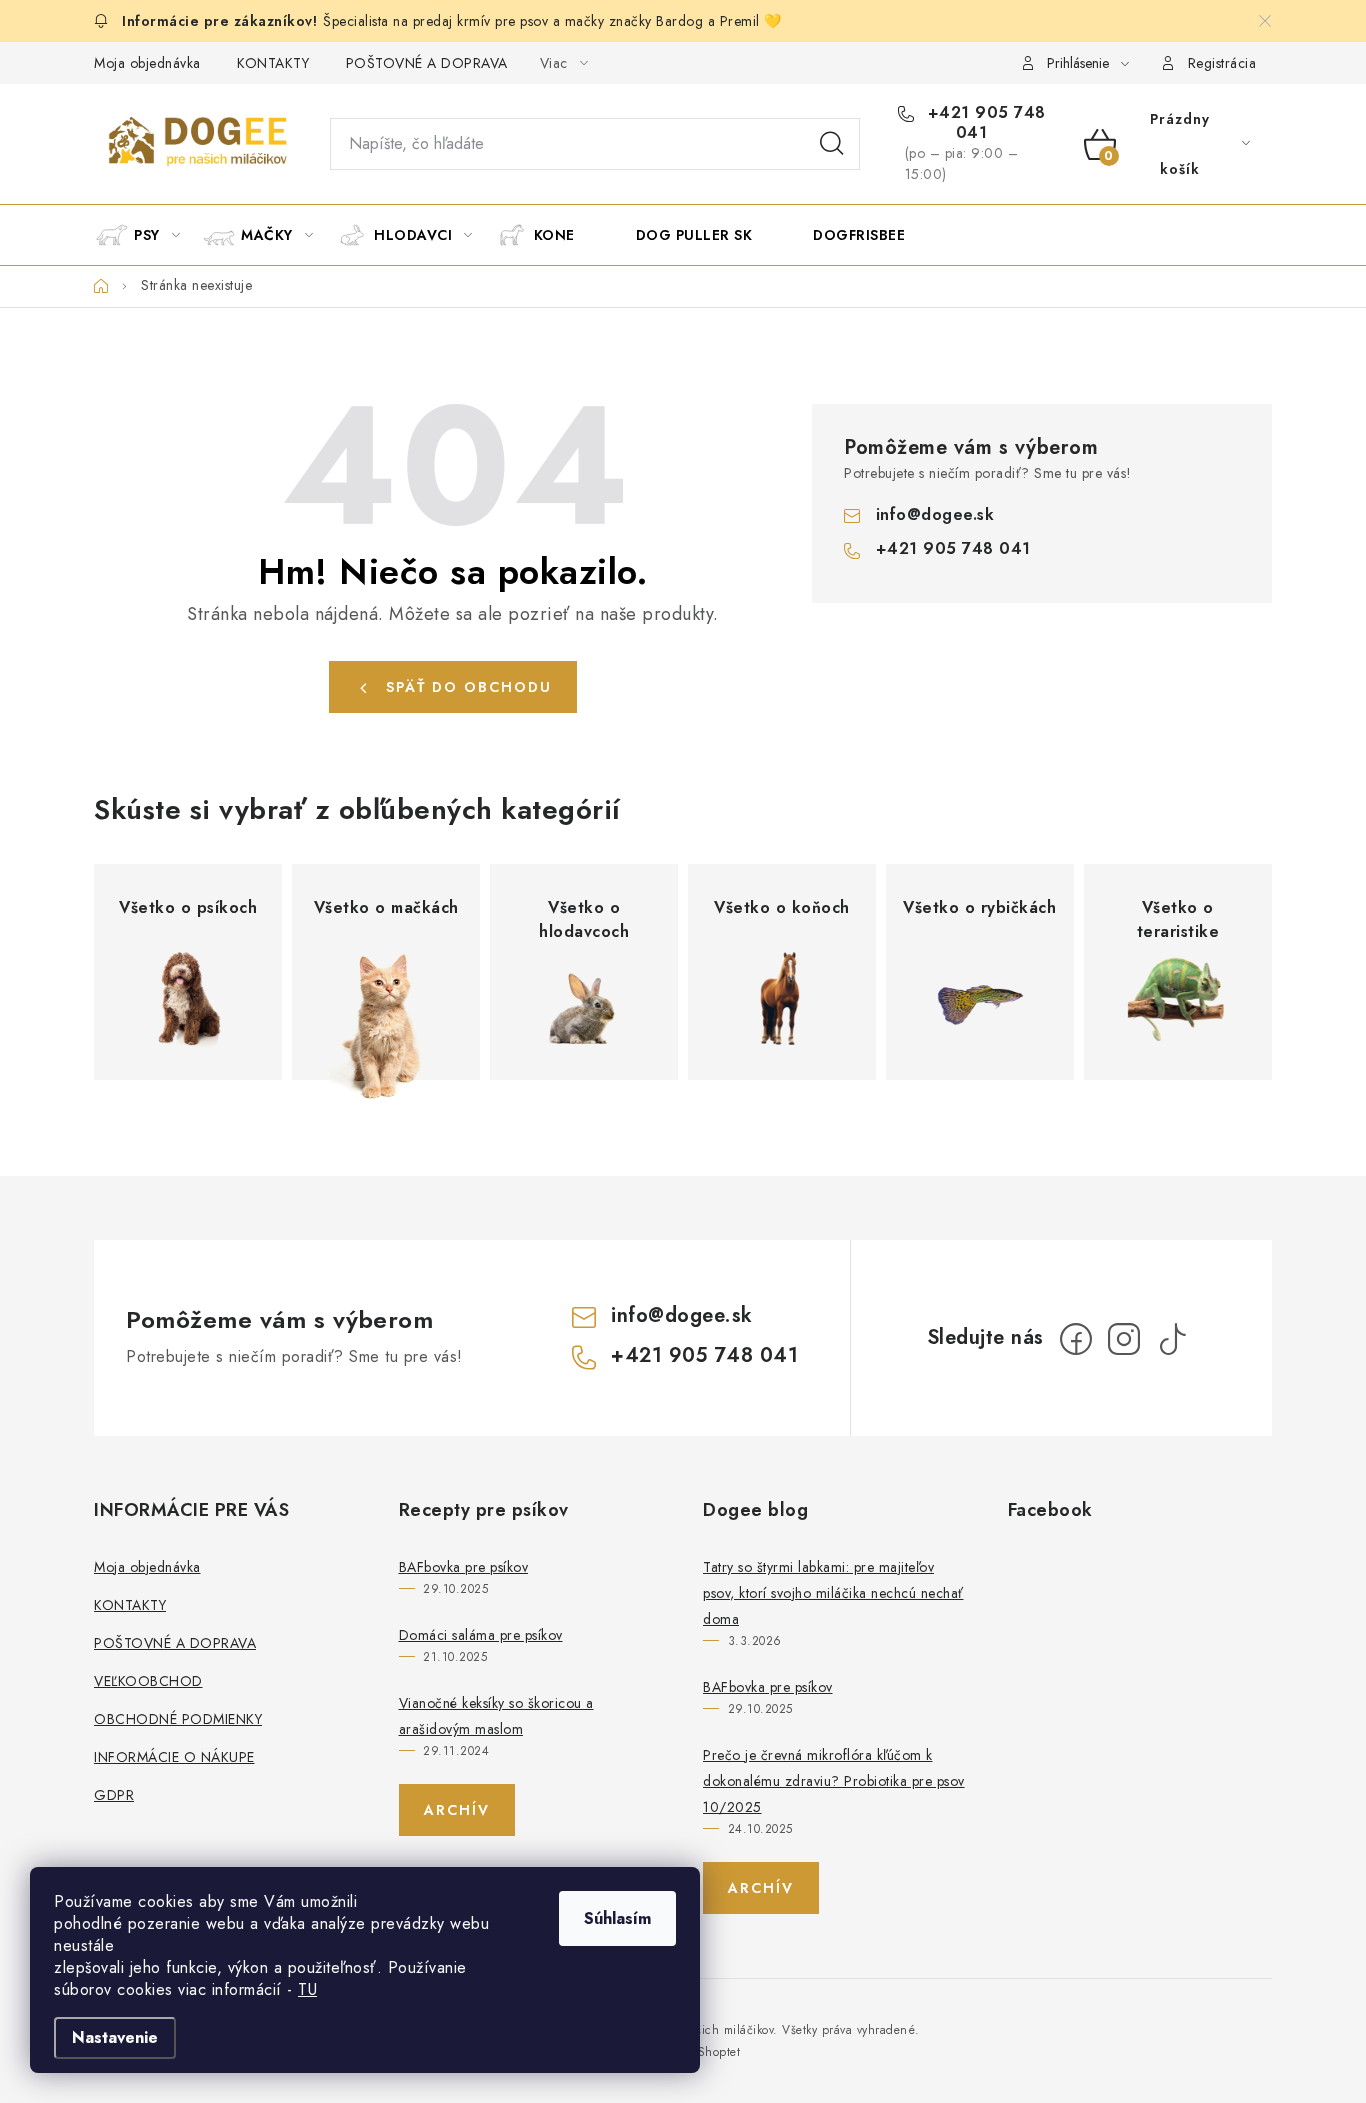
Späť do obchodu (469, 687)
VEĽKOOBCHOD (148, 1681)
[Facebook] (1076, 1339)
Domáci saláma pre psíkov (481, 1635)
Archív (457, 1810)
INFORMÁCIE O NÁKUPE (174, 1757)
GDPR (114, 1795)
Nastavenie (115, 2037)
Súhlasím (617, 1918)
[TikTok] (1172, 1339)
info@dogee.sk (935, 514)
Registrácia (1222, 63)
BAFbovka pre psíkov (464, 1567)
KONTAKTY (273, 63)
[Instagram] (1124, 1339)
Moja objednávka (147, 63)
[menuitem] (147, 235)
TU (307, 1989)
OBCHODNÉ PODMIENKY (178, 1719)
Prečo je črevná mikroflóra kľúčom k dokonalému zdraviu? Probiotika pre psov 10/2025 (834, 1781)
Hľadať (832, 144)
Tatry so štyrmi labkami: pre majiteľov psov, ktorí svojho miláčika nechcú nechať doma (833, 1593)
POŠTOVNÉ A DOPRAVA (427, 63)
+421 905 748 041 (984, 123)
